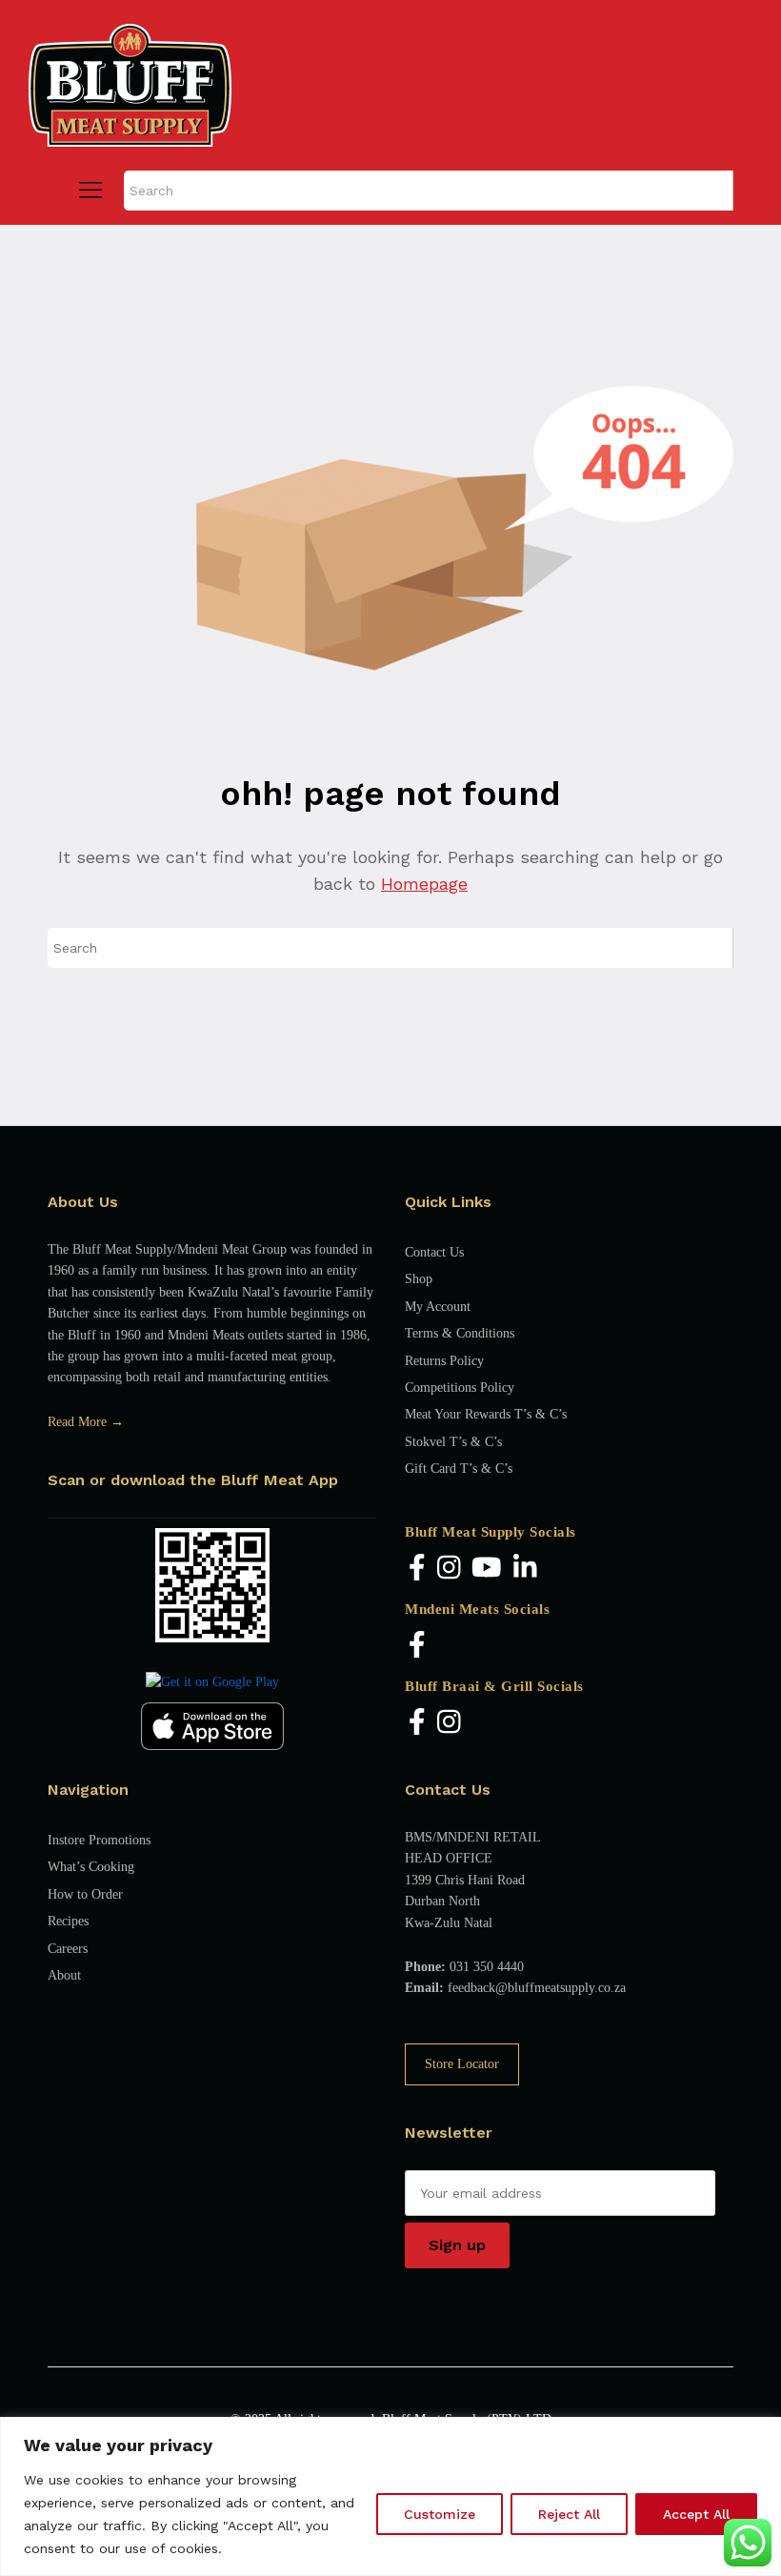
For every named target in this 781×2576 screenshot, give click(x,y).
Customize (440, 2514)
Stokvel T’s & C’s (453, 1442)
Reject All (569, 2514)
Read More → (86, 1422)
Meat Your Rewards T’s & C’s (486, 1414)
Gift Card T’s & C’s (459, 1469)
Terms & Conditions (460, 1333)
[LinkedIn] (525, 1569)
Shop (419, 1279)
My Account (438, 1307)
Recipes (68, 1921)
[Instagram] (449, 1569)
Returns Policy (444, 1361)
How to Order (85, 1894)
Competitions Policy (460, 1388)
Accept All (696, 2514)
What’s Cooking (91, 1867)
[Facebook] (417, 1569)
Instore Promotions (99, 1840)
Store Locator (462, 2064)
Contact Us (434, 1252)
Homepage (424, 884)
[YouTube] (487, 1569)
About (64, 1975)
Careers (68, 1949)
